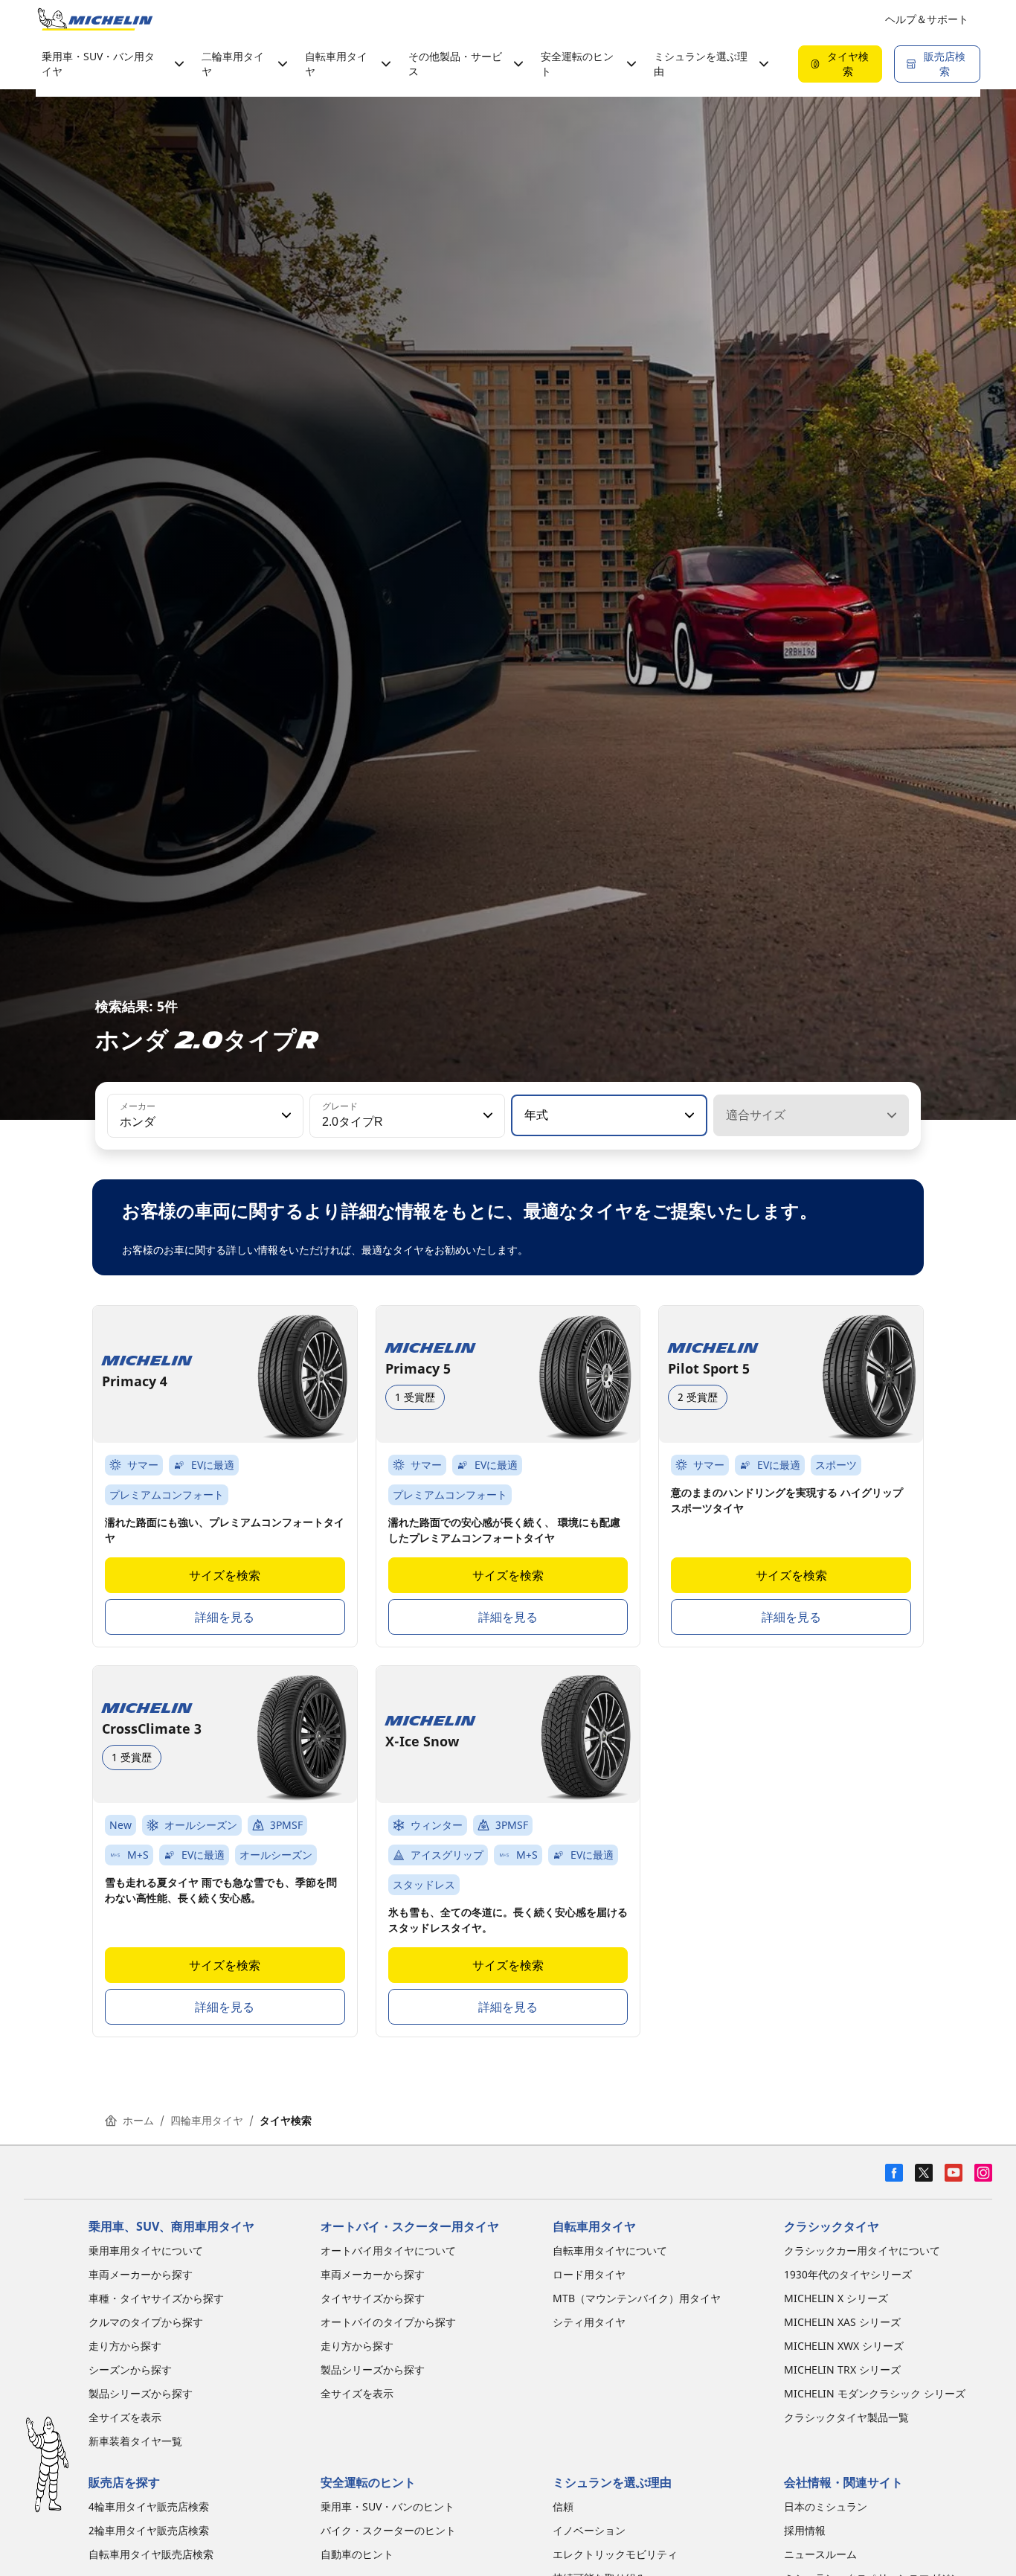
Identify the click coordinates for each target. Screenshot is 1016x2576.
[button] (285, 1115)
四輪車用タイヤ (207, 2120)
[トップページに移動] (95, 19)
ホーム (138, 2120)
